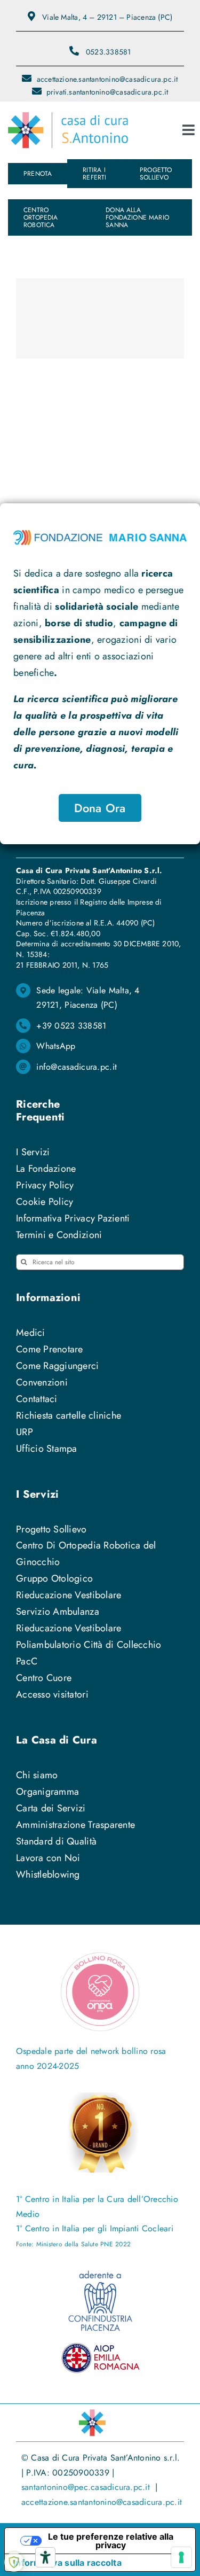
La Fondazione (46, 1169)
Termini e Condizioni (59, 1235)
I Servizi (33, 1152)
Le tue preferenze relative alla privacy (111, 2541)
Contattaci (37, 1399)
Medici (31, 1333)
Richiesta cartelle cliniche (69, 1415)
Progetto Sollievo (51, 1529)
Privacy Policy (45, 1185)
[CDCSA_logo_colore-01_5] (68, 117)
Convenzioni (42, 1382)
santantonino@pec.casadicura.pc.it (88, 2487)
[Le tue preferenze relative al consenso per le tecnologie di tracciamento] (181, 2557)
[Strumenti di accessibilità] (45, 2557)
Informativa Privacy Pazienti (73, 1218)
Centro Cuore (44, 1678)
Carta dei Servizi (51, 1808)
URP (25, 1432)
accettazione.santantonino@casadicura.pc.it (102, 2502)
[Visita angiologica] (100, 318)
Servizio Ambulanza (58, 1612)
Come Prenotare (50, 1349)
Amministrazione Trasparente (75, 1825)
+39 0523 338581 (71, 1026)
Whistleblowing (48, 1874)
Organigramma (47, 1792)
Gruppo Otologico (54, 1578)
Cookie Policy (45, 1202)
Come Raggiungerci (58, 1366)
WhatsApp (56, 1046)
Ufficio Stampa (47, 1449)
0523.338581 (108, 52)
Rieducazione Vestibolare (69, 1595)
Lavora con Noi (48, 1858)
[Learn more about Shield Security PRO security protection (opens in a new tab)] (14, 2562)
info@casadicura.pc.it (77, 1067)
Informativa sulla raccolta (67, 2563)
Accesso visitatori (52, 1694)
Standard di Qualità (56, 1841)
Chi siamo (37, 1775)
